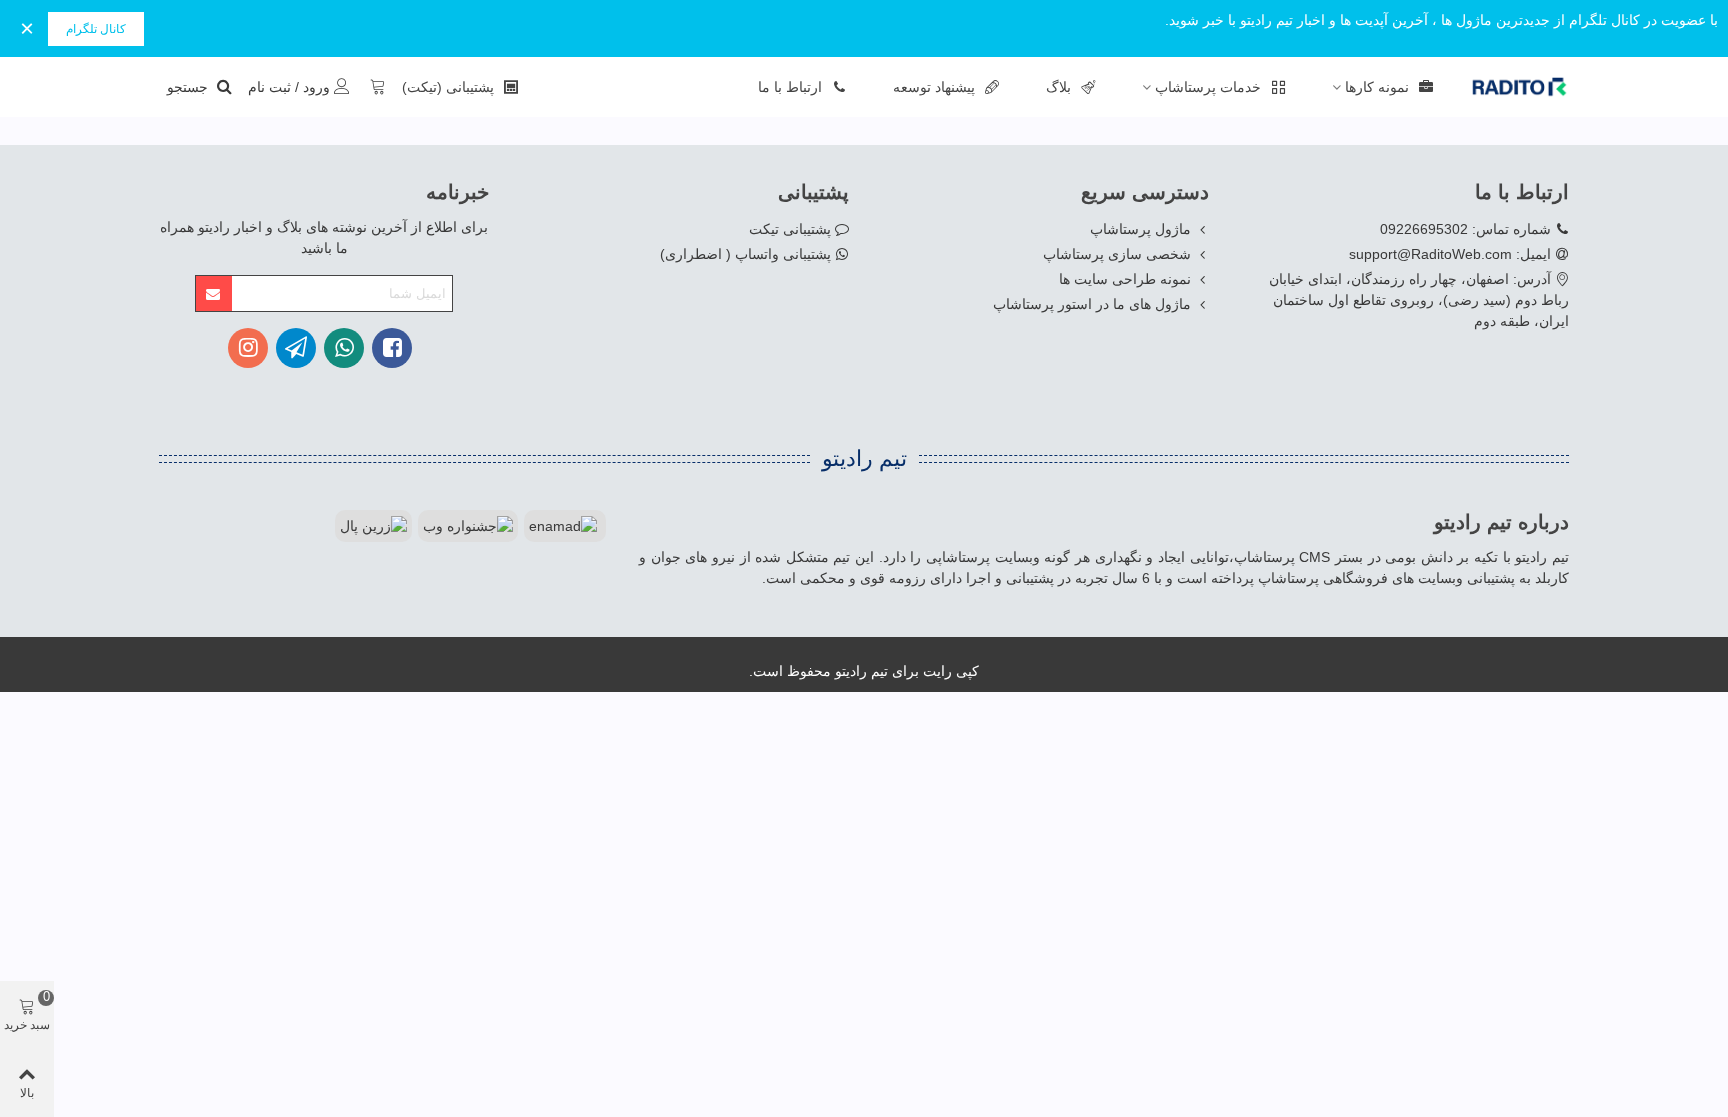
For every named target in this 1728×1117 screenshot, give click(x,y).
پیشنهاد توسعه (934, 87)
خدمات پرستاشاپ (1208, 87)
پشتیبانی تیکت (790, 229)
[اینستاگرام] (248, 348)
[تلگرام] (296, 348)
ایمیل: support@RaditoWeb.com (1450, 254)
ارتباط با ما (790, 87)
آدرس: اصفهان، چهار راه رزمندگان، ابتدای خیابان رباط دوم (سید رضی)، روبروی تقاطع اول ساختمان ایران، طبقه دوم (1419, 300)
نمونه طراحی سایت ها (1125, 279)
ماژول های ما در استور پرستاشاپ (1092, 304)
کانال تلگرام (96, 29)
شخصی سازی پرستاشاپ (1117, 254)
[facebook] (392, 348)
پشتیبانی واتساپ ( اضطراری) (745, 254)
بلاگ (1058, 87)
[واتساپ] (344, 348)
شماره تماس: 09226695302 (1465, 229)
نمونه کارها (1377, 87)
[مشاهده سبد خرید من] (376, 87)
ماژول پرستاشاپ (1140, 229)
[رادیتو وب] (1509, 87)
